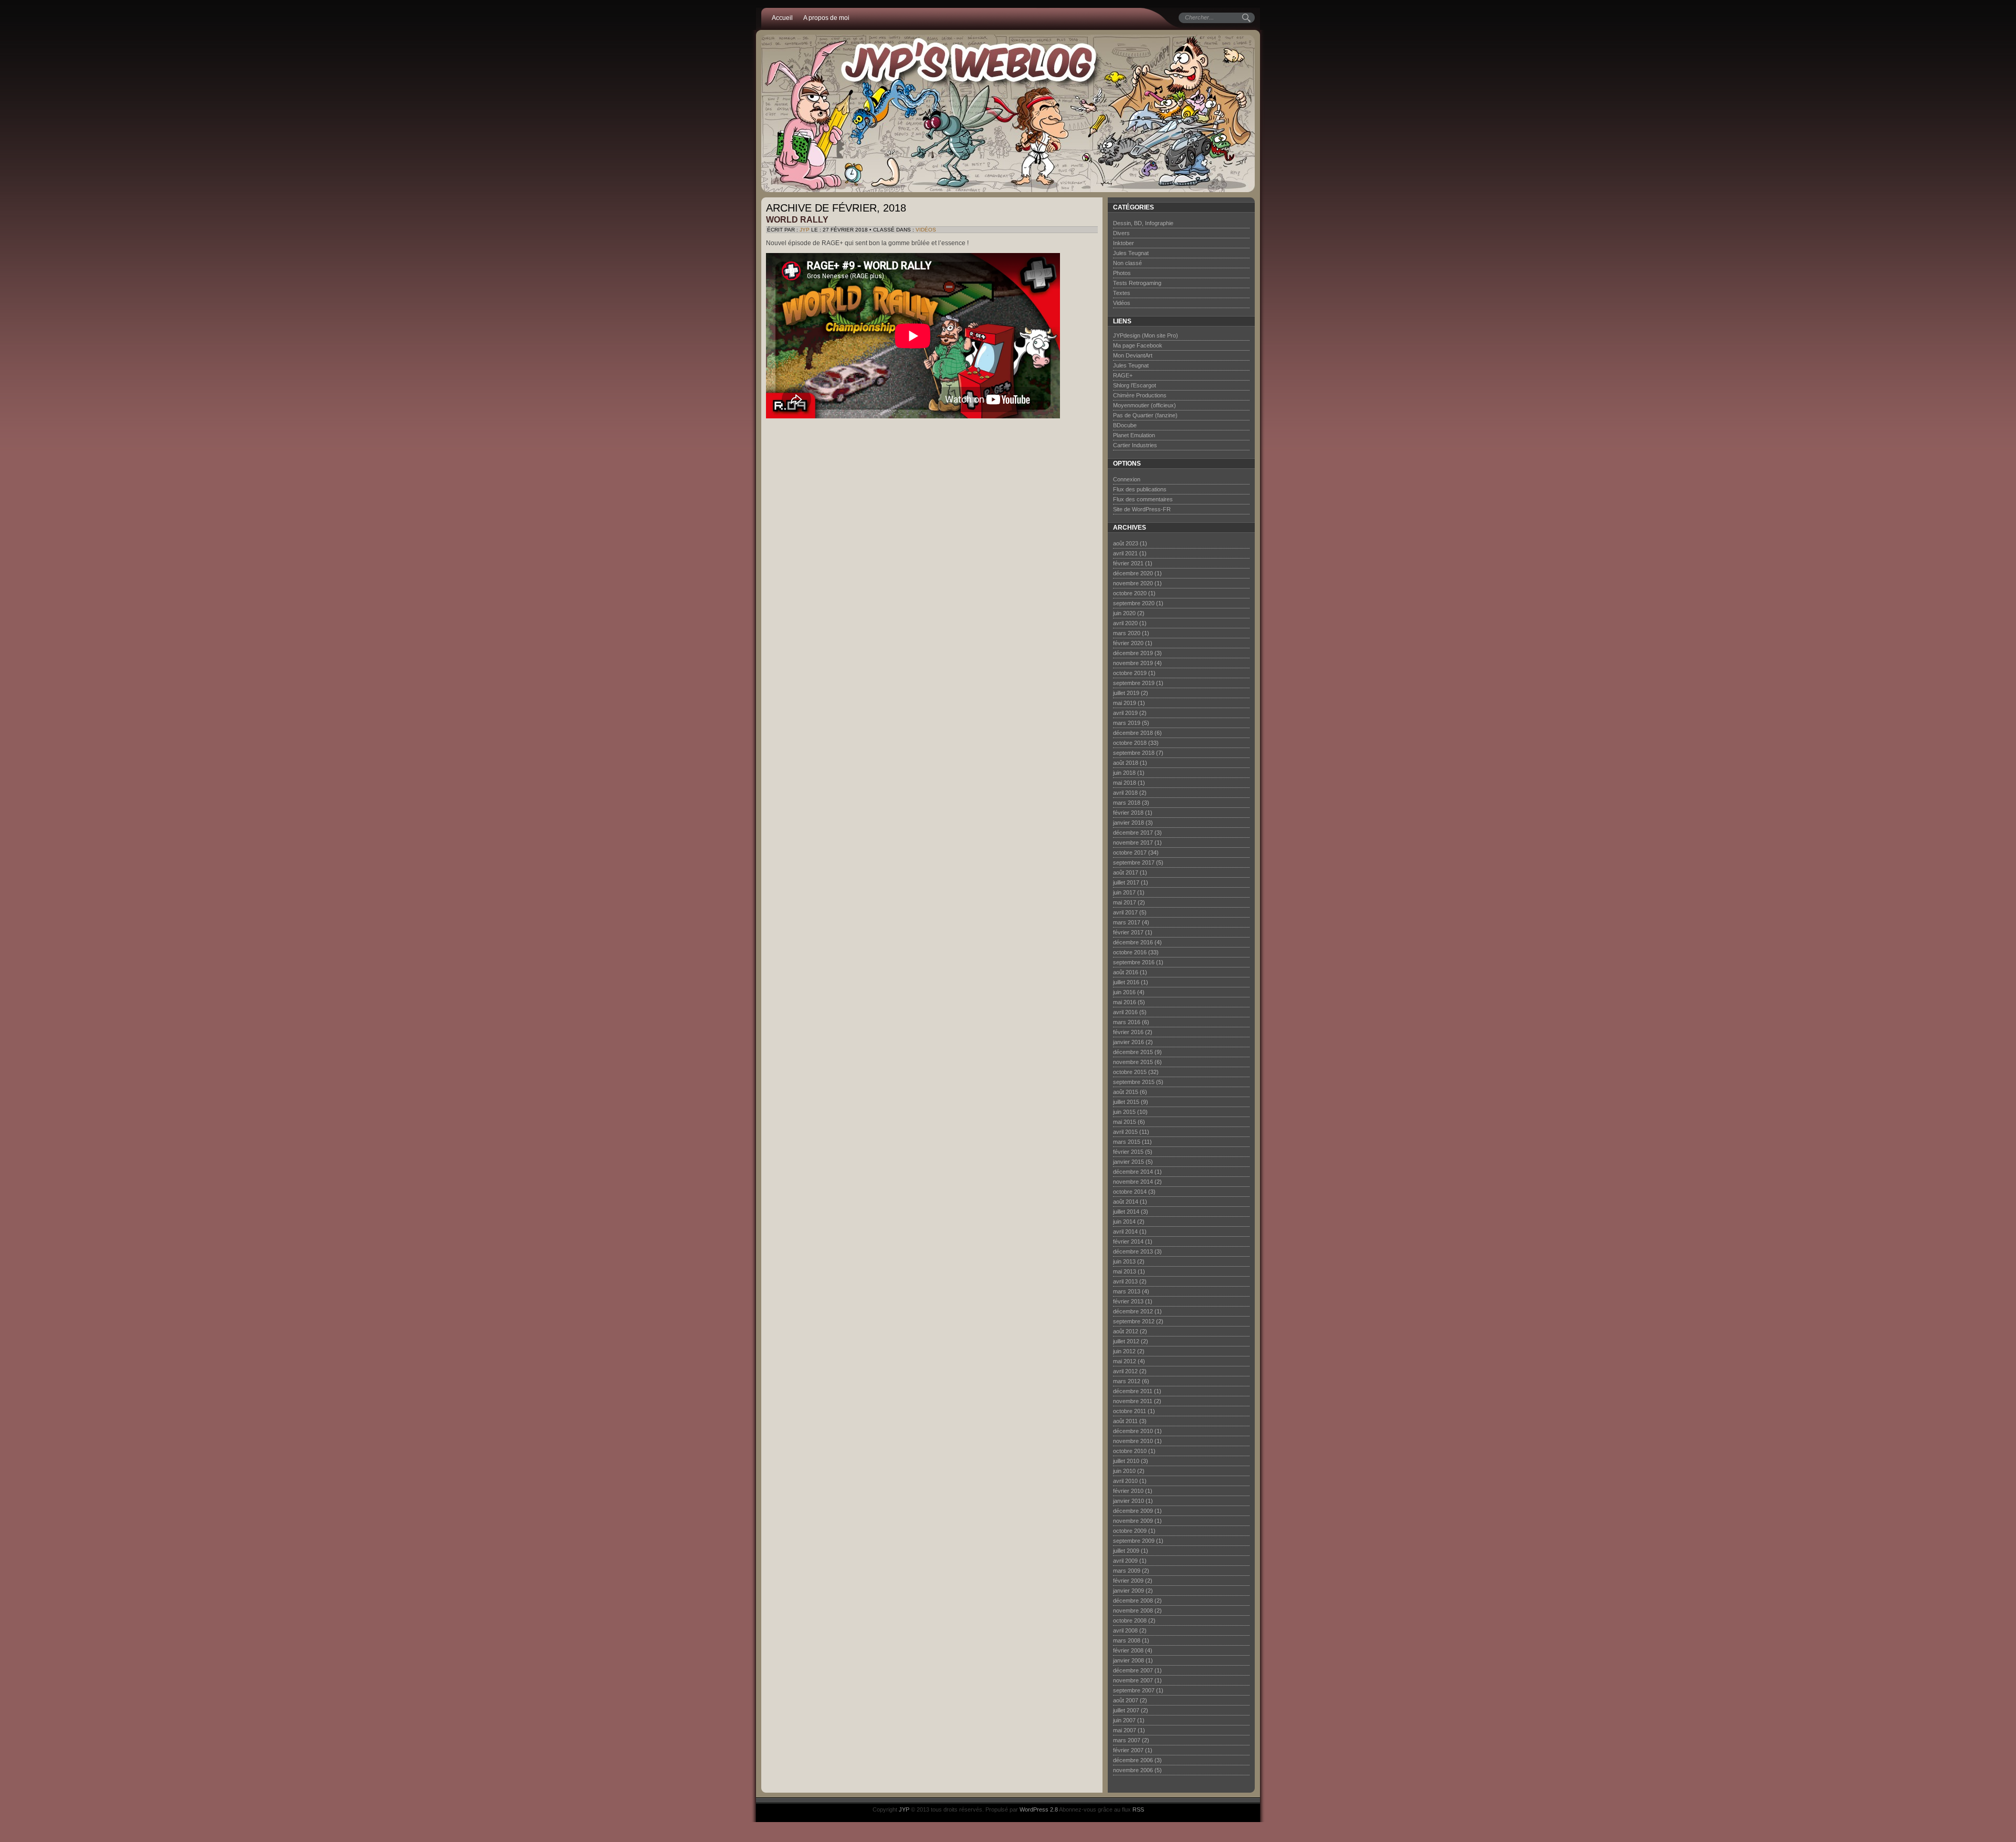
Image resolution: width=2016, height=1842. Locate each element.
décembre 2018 (1133, 733)
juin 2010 (1124, 1471)
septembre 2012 (1134, 1321)
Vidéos (926, 230)
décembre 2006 (1133, 1760)
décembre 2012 (1133, 1311)
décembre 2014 (1133, 1172)
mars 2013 (1127, 1291)
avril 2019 (1125, 713)
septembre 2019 (1134, 683)
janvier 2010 (1128, 1501)
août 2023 (1126, 543)
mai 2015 (1125, 1122)
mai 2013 (1125, 1271)
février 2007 (1128, 1750)
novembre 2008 (1133, 1611)
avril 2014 (1125, 1231)
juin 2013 (1124, 1261)
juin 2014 (1124, 1222)
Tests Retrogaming (1137, 283)
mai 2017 (1125, 902)
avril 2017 (1125, 912)
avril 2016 (1125, 1012)
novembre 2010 (1133, 1441)
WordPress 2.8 (1039, 1809)
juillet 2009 (1126, 1551)
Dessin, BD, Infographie (1143, 223)
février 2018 (1128, 813)
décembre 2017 (1133, 833)
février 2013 (1128, 1301)
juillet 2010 (1126, 1461)
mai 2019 (1125, 703)
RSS (1138, 1809)
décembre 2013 (1133, 1251)
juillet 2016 (1126, 982)
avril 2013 (1125, 1281)
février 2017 (1128, 932)
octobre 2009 (1130, 1531)
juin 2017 (1124, 892)
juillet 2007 (1126, 1710)
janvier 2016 (1128, 1042)
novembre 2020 (1133, 583)
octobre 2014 (1130, 1192)
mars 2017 (1127, 922)
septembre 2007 (1134, 1690)
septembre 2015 (1134, 1082)
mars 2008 (1127, 1640)
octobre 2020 (1130, 593)
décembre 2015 (1133, 1052)
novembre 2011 (1133, 1401)
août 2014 (1126, 1202)
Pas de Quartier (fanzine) (1145, 415)
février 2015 (1128, 1152)
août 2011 (1125, 1421)
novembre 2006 (1133, 1770)
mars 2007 (1127, 1740)
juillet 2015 (1126, 1102)
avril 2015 (1125, 1132)
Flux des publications (1140, 489)
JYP (805, 230)
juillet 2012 (1126, 1341)
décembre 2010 (1133, 1431)
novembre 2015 (1133, 1062)
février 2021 (1128, 563)
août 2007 (1126, 1700)
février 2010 (1128, 1491)
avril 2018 (1125, 793)
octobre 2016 (1130, 952)
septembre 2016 (1134, 962)
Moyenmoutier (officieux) (1144, 405)
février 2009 (1128, 1581)
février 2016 (1128, 1032)
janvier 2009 (1128, 1591)
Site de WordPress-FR (1142, 509)
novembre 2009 (1133, 1521)
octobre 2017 (1130, 852)
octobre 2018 (1130, 743)
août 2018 (1126, 763)
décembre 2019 (1133, 653)
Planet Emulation (1134, 435)
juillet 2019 (1126, 693)
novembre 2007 (1133, 1680)
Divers (1121, 233)
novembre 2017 (1133, 843)
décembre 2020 (1133, 573)
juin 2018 (1124, 773)
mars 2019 (1127, 723)
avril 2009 (1125, 1561)
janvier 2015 (1128, 1162)
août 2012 (1126, 1331)
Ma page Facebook (1138, 345)
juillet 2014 (1126, 1212)
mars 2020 (1127, 633)
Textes (1122, 293)
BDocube (1125, 425)
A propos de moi (826, 18)
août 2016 (1126, 972)
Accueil (782, 18)
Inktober (1123, 243)
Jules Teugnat (1131, 253)
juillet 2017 (1126, 882)
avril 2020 (1125, 623)
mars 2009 (1127, 1571)
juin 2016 (1124, 992)
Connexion (1127, 479)
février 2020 (1128, 643)
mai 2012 (1125, 1361)
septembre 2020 (1134, 603)
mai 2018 (1125, 783)
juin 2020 (1124, 613)
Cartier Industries (1135, 445)
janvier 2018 (1128, 823)
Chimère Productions (1140, 395)
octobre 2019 (1130, 673)
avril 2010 (1125, 1481)
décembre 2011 (1133, 1391)
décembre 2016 (1133, 942)
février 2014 (1128, 1241)
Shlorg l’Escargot (1135, 385)
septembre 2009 (1134, 1541)
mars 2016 (1127, 1022)
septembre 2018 (1134, 753)
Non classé (1127, 263)
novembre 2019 (1133, 663)
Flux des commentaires (1143, 499)
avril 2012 (1125, 1371)
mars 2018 (1127, 803)
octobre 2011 (1130, 1411)
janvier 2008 (1128, 1660)
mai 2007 (1125, 1730)
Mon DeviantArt (1133, 355)
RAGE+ (1123, 375)
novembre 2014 (1133, 1182)
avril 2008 (1125, 1630)
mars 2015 (1127, 1142)
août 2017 (1126, 872)
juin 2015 (1124, 1112)
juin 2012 (1124, 1351)
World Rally (797, 220)
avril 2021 (1125, 553)
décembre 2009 (1133, 1511)
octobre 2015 (1130, 1072)
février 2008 (1128, 1650)
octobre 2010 (1130, 1451)
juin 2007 (1124, 1720)
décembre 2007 (1133, 1670)
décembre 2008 (1133, 1601)
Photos (1122, 273)
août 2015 (1126, 1092)
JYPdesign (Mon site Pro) (1146, 335)
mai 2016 (1125, 1002)
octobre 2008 (1130, 1620)
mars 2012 (1127, 1381)
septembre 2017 (1134, 862)
